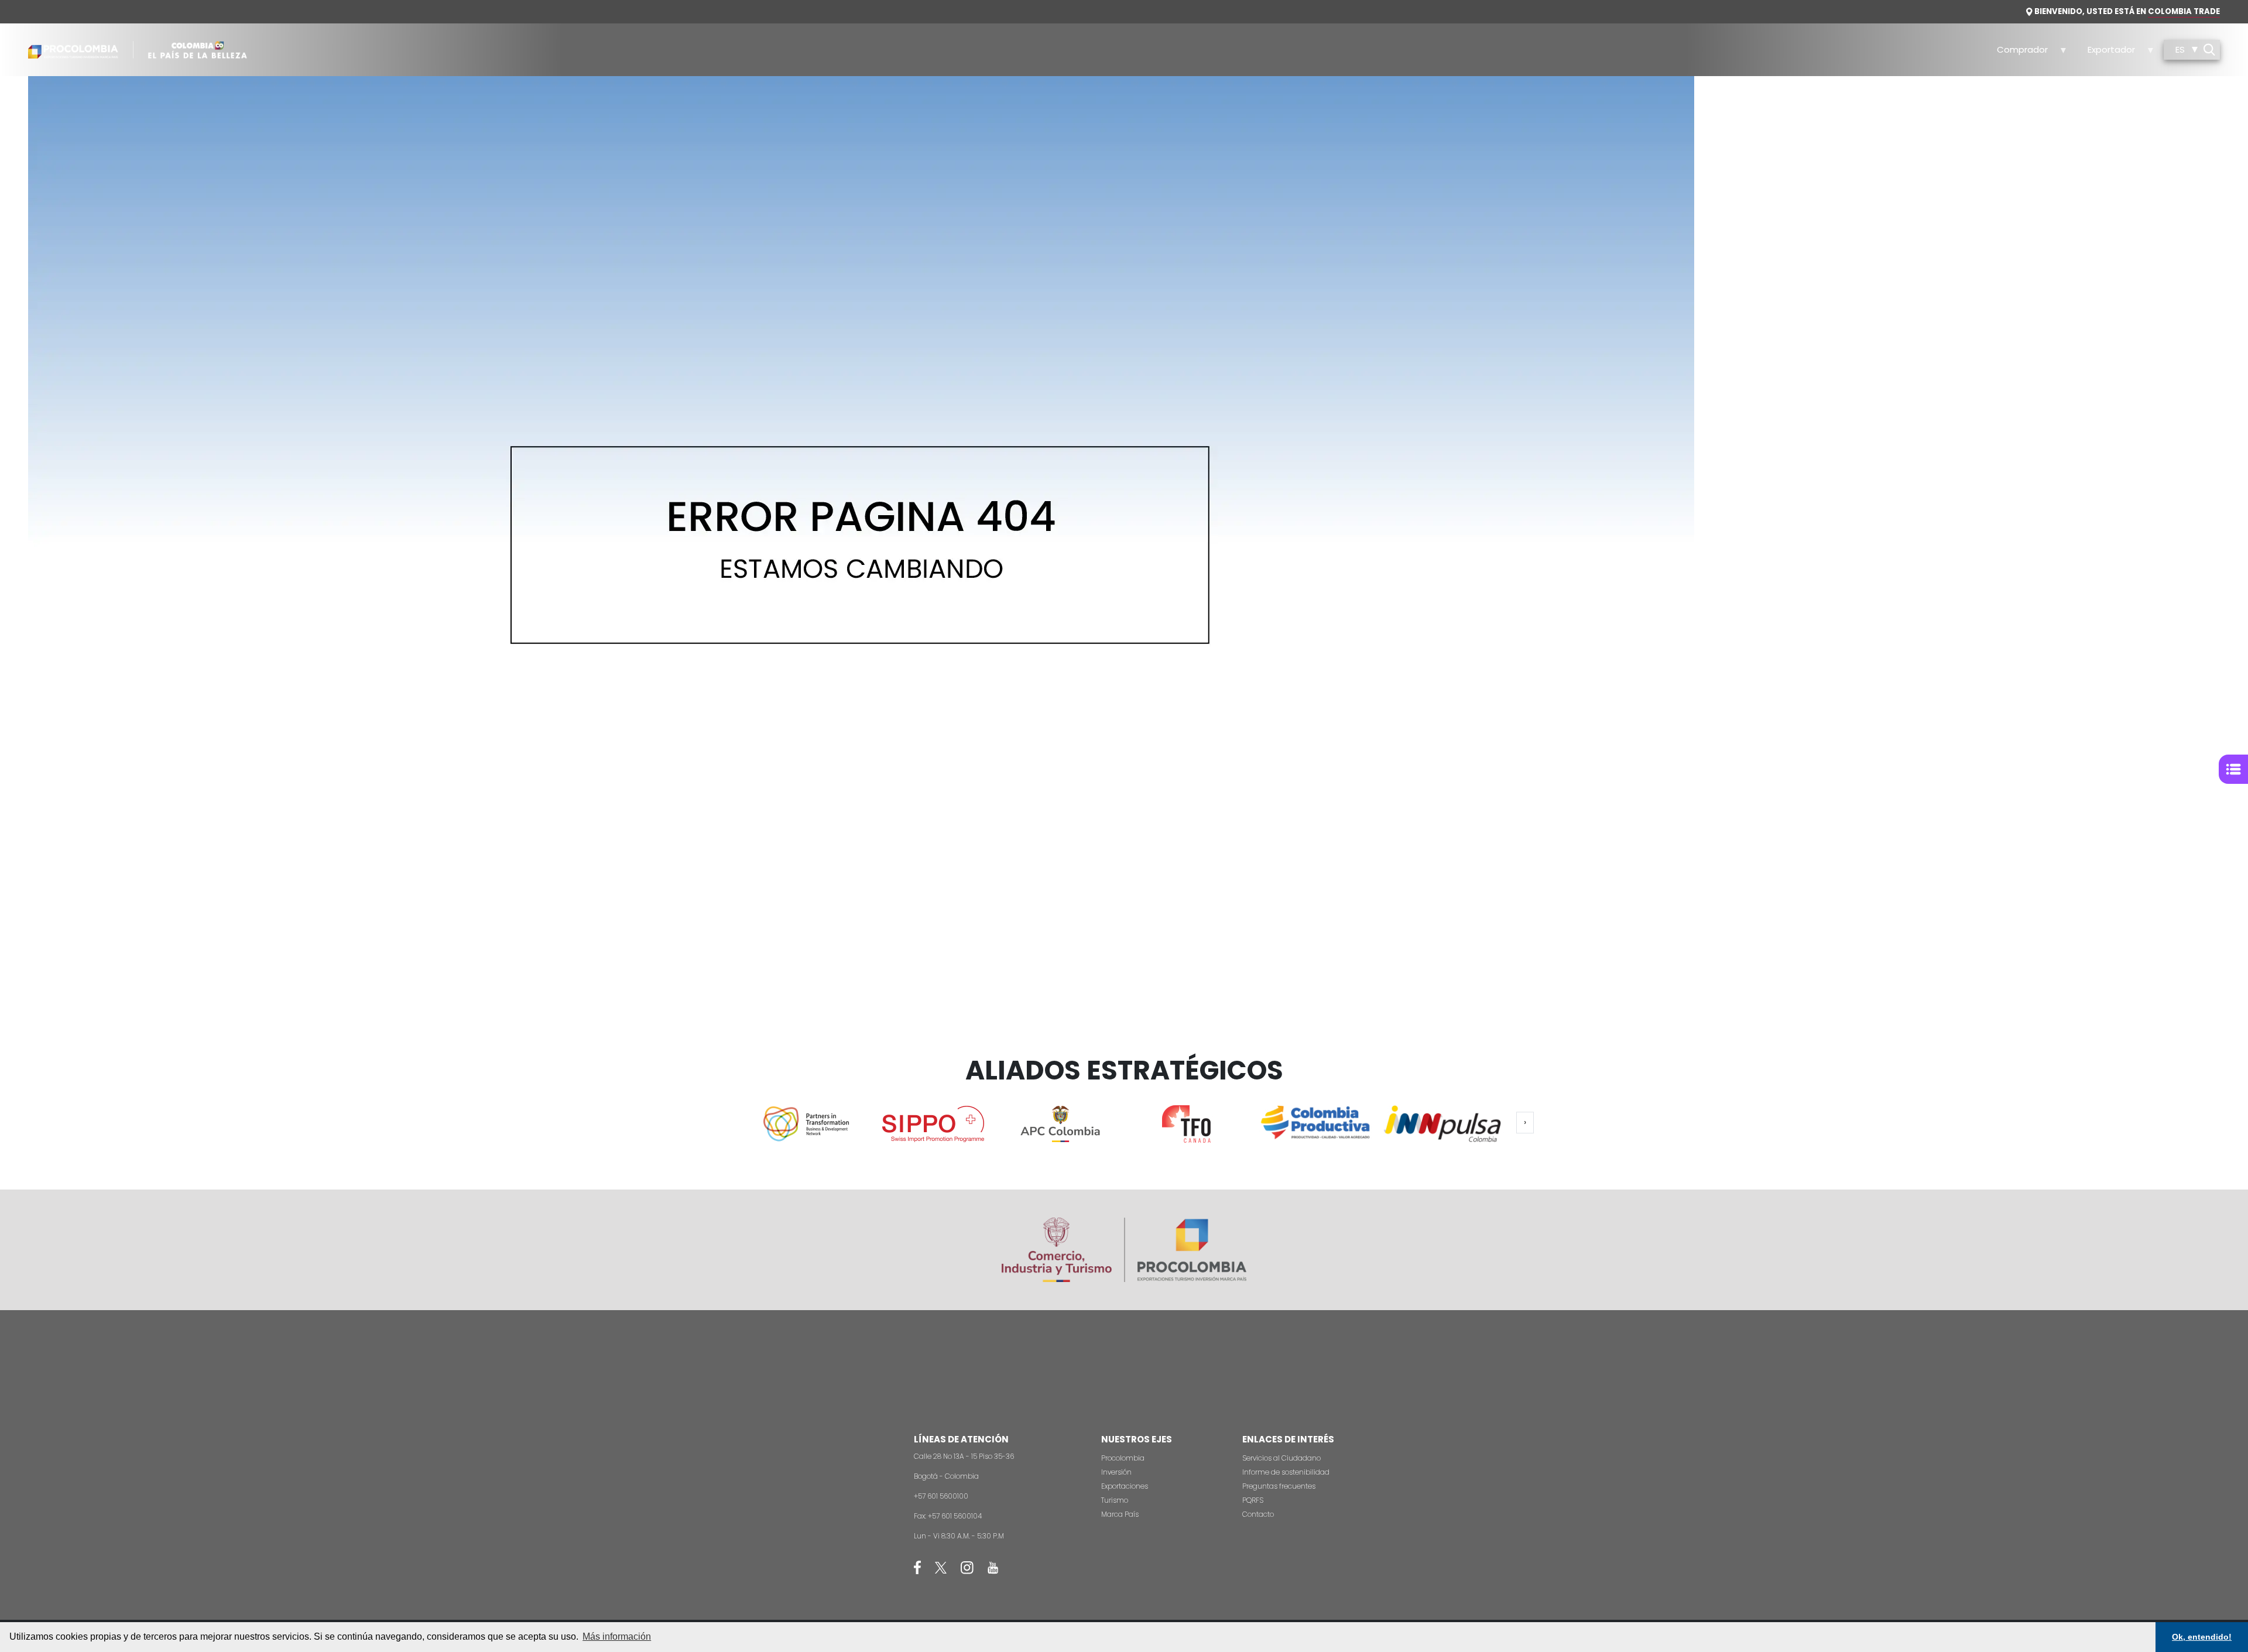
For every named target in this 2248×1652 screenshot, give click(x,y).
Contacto (1258, 1514)
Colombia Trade (2184, 11)
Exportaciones (1125, 1486)
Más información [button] (617, 1636)
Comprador (2016, 53)
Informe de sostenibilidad (1286, 1472)
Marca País (1120, 1514)
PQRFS (1253, 1500)
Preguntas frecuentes (1279, 1486)
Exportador (2105, 53)
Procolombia (1123, 1458)
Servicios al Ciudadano (1281, 1458)
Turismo (1115, 1500)
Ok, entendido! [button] (2202, 1637)
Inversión (1116, 1472)
